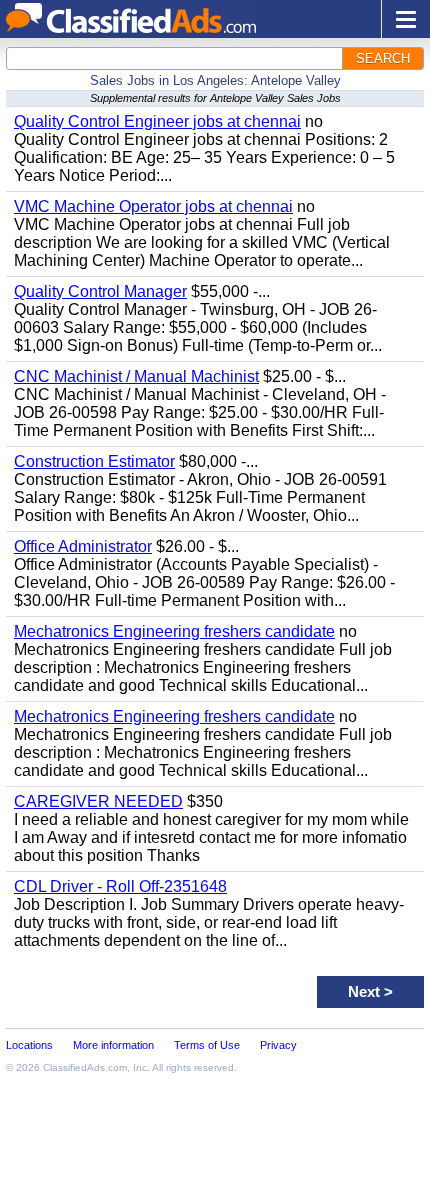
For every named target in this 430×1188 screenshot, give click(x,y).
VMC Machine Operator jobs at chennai (153, 206)
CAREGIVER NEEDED (98, 801)
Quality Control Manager (100, 291)
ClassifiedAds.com (85, 1067)
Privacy (278, 1045)
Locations (29, 1045)
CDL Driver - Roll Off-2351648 (120, 886)
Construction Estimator (94, 461)
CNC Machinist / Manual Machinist (136, 376)
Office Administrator (83, 546)
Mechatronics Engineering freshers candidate (174, 631)
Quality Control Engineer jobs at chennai (157, 121)
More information (113, 1045)
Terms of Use (207, 1045)
